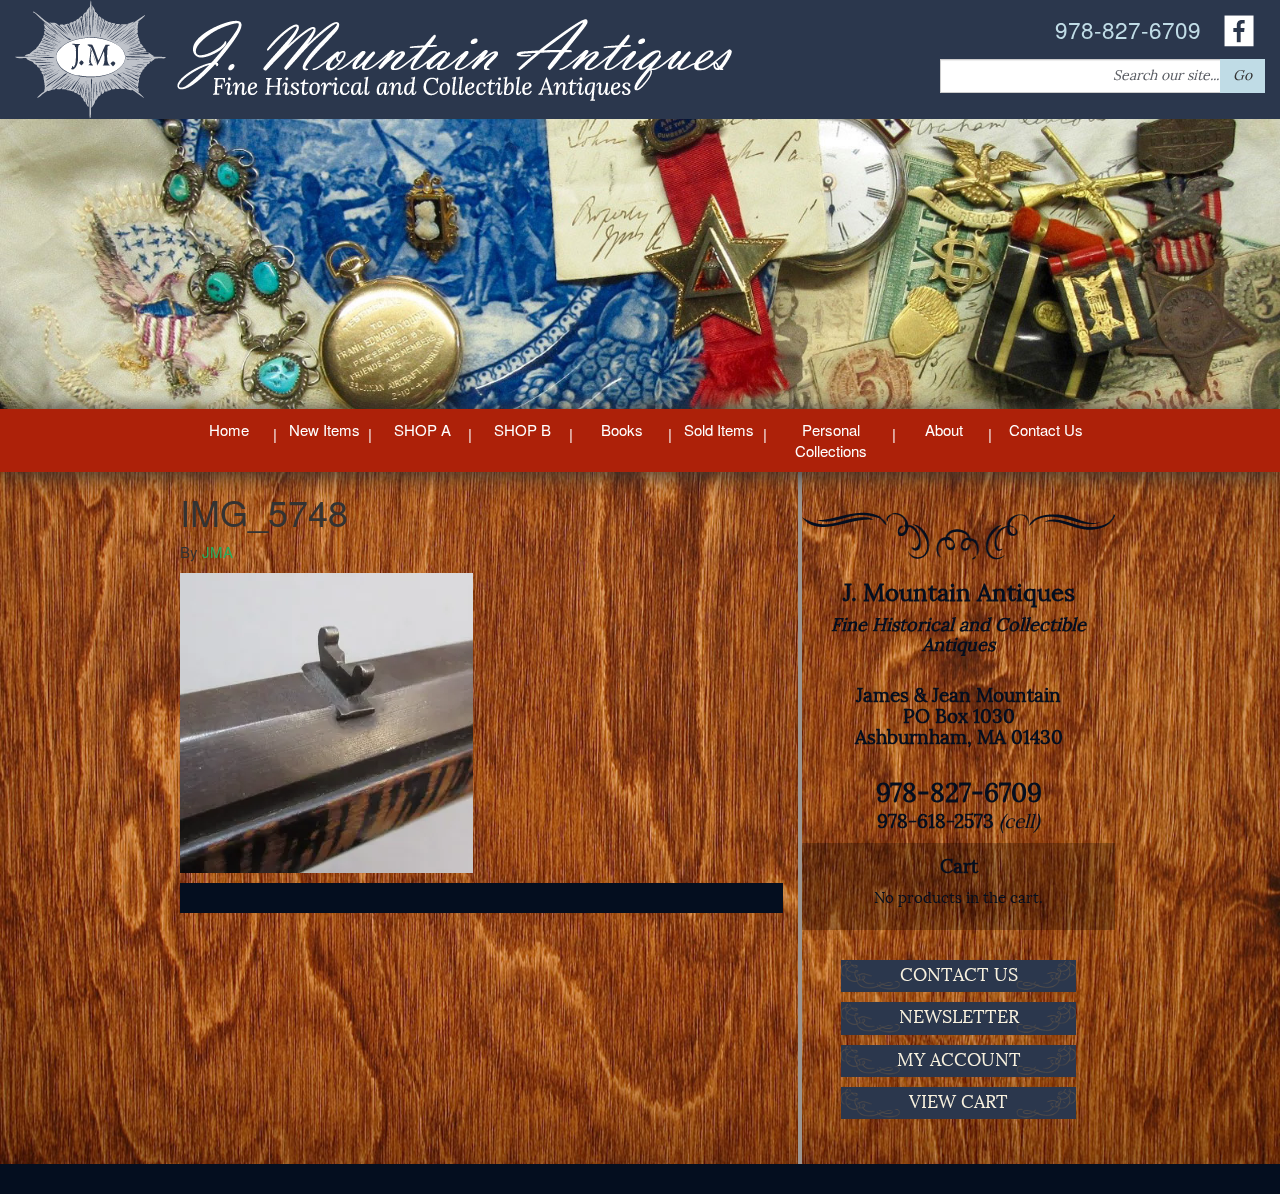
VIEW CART (958, 1102)
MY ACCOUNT (959, 1060)
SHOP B (522, 429)
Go (1242, 75)
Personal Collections (831, 440)
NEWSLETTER (959, 1017)
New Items (324, 429)
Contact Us (1046, 429)
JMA (217, 551)
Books (622, 429)
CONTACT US (959, 975)
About (944, 429)
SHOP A (422, 429)
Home (229, 429)
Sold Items (719, 429)
